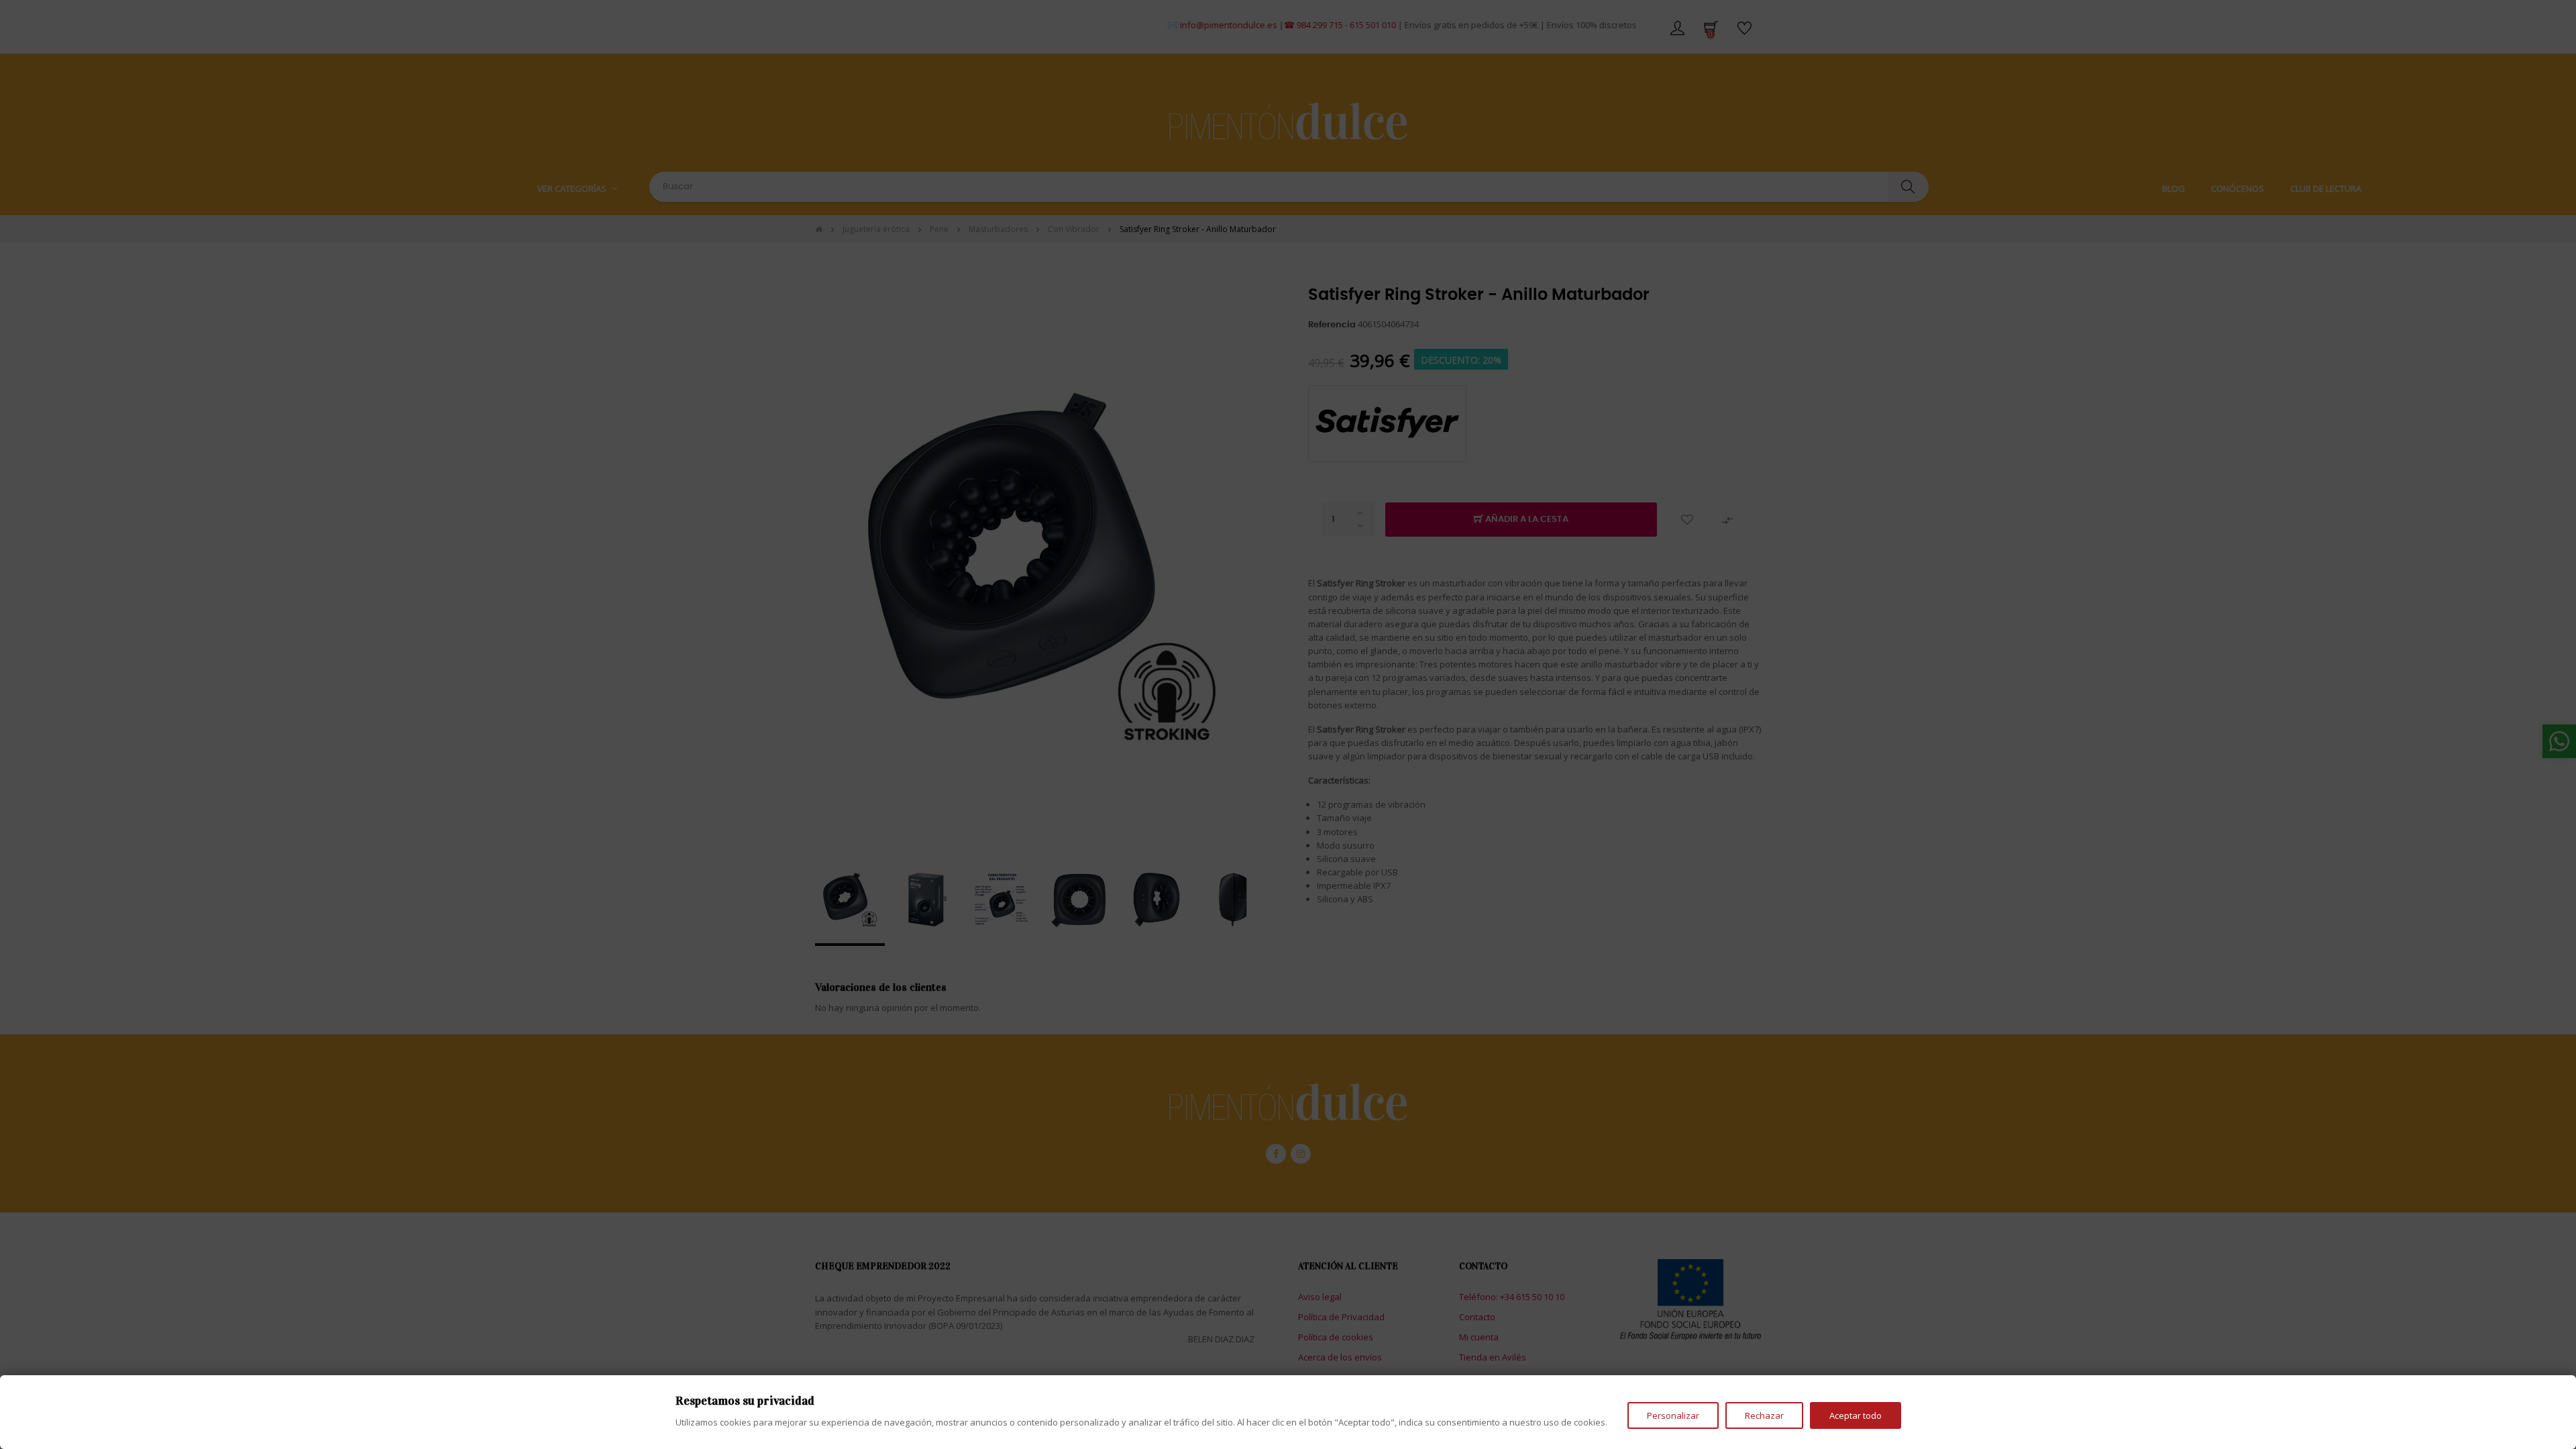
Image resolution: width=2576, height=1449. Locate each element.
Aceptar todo (1856, 1415)
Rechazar (1764, 1415)
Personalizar (1673, 1415)
